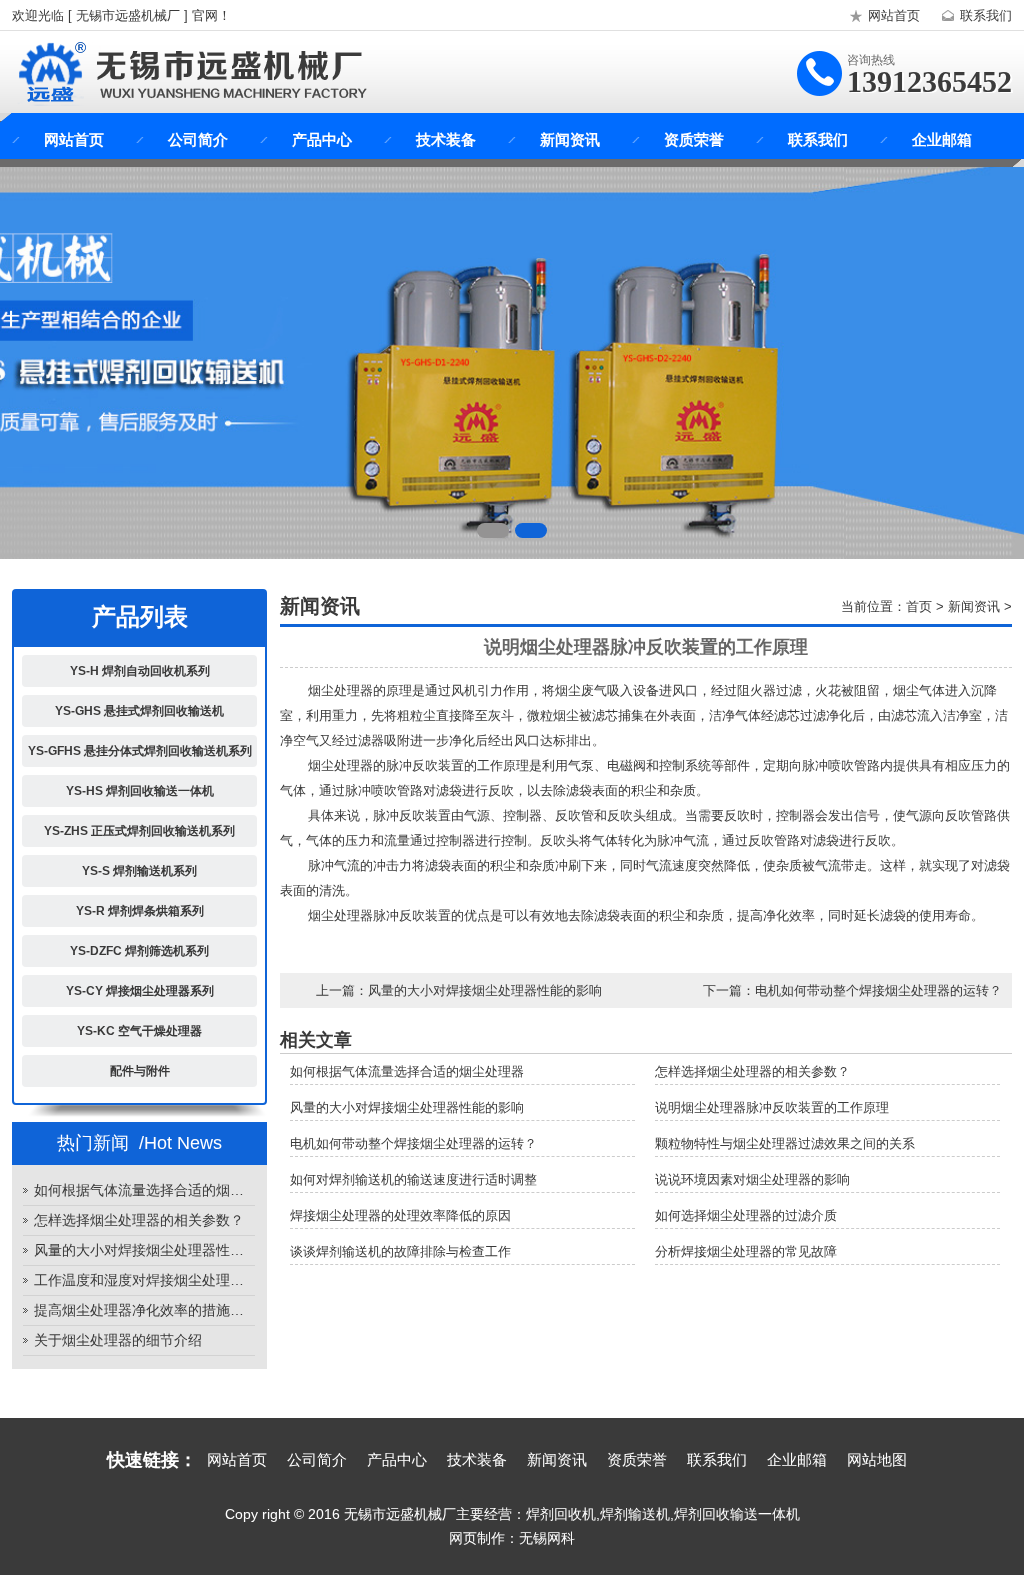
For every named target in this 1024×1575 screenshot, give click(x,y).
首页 (919, 606)
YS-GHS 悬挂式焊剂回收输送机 (139, 711)
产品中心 (322, 139)
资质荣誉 (694, 139)
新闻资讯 (570, 139)
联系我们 (986, 15)
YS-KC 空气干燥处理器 (139, 1031)
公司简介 (198, 139)
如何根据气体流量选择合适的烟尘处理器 (144, 1190)
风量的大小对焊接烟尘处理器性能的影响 (144, 1250)
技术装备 (446, 139)
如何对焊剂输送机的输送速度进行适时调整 (413, 1179)
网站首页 (894, 15)
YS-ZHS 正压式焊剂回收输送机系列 (139, 831)
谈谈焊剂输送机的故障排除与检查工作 (400, 1251)
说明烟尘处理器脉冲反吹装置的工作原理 (772, 1107)
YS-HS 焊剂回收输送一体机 (140, 791)
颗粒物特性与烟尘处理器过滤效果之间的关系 (785, 1143)
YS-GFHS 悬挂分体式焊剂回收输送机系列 (140, 751)
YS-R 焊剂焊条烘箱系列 (140, 911)
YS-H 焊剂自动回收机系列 (140, 671)
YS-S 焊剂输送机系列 (139, 871)
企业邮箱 (942, 139)
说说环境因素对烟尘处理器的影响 (752, 1179)
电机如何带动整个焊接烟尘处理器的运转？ (878, 990)
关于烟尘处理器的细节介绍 (118, 1340)
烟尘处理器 (340, 765)
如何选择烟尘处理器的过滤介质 (746, 1215)
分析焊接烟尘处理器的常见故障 (746, 1251)
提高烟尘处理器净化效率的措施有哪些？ (144, 1310)
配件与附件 (140, 1071)
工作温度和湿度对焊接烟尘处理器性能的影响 (144, 1280)
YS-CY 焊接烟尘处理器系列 (140, 991)
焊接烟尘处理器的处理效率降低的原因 (400, 1215)
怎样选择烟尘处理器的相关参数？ (139, 1220)
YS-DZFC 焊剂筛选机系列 (139, 951)
